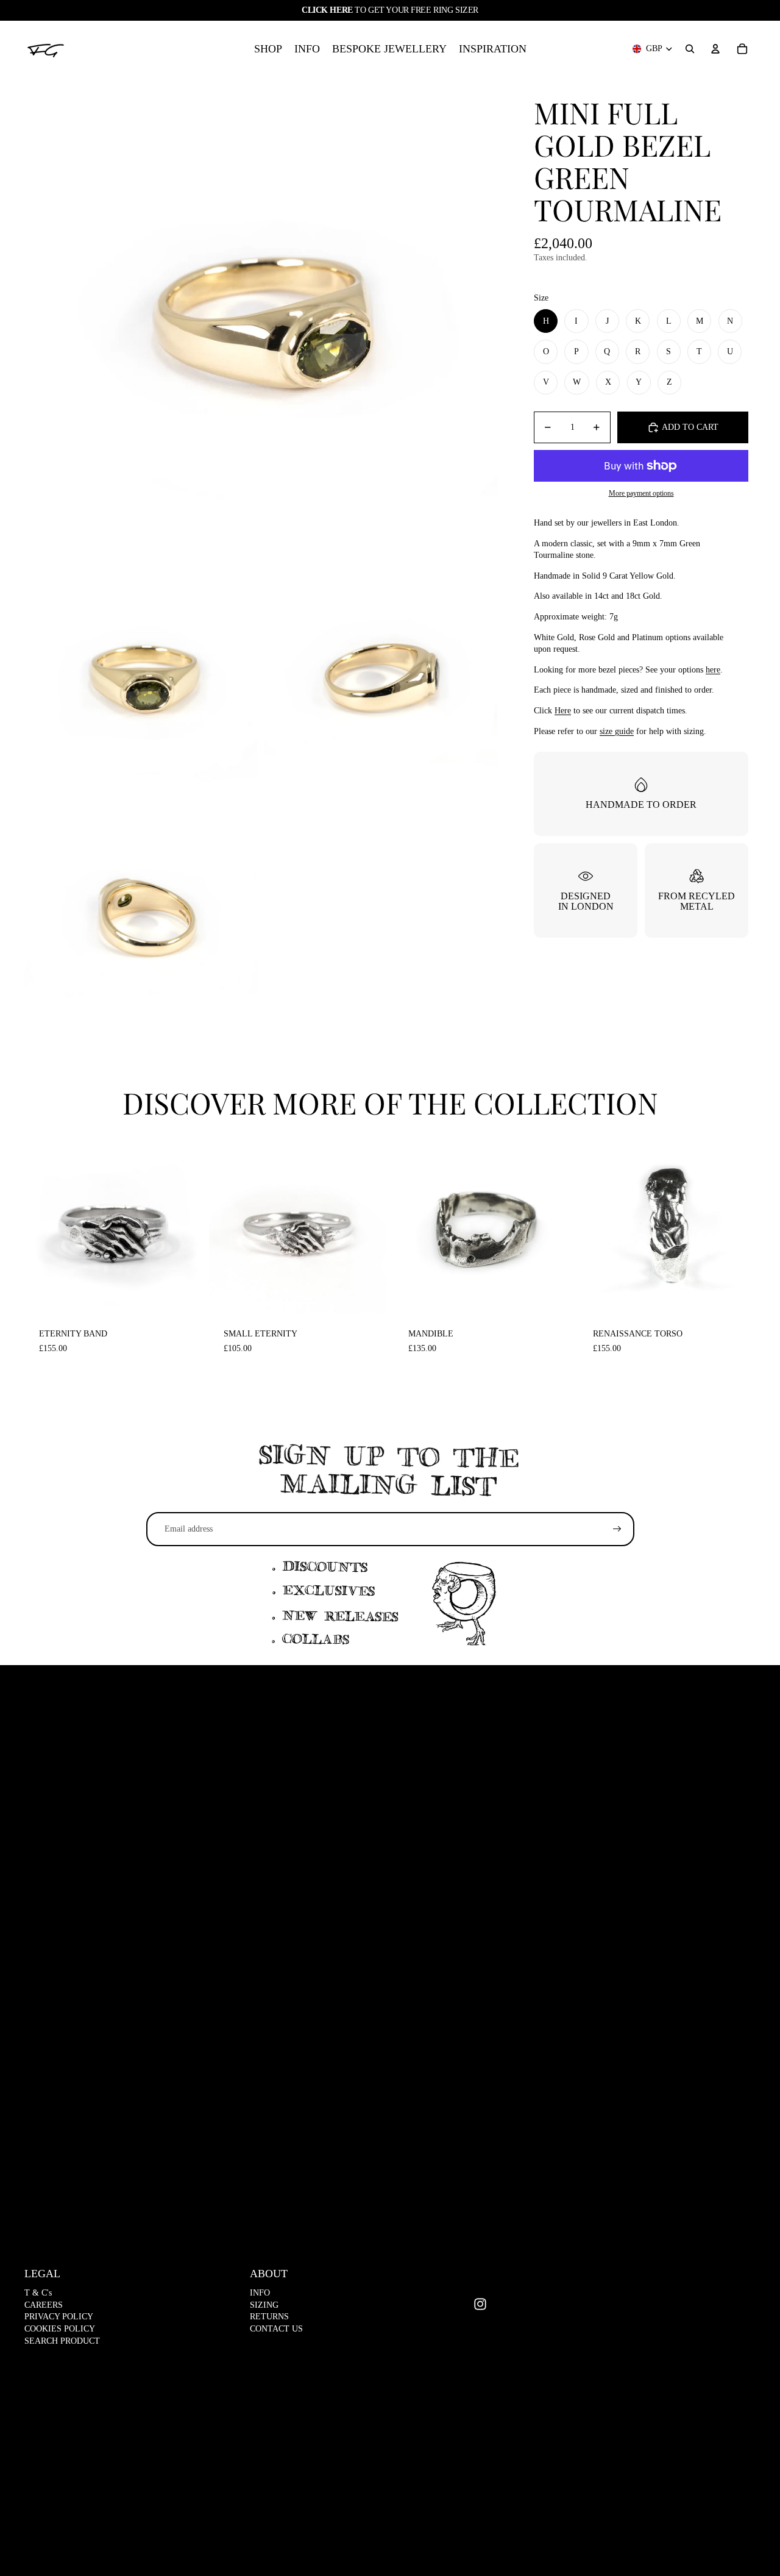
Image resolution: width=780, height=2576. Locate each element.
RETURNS (269, 2317)
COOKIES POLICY (60, 2329)
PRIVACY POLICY (59, 2317)
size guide (617, 731)
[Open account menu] (715, 49)
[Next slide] (183, 1225)
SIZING (264, 2305)
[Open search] (690, 49)
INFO (260, 2293)
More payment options (641, 494)
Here (563, 711)
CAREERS (44, 2305)
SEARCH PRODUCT (62, 2341)
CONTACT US (276, 2329)
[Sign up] (617, 1529)
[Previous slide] (43, 1225)
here (713, 670)
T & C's (38, 2293)
